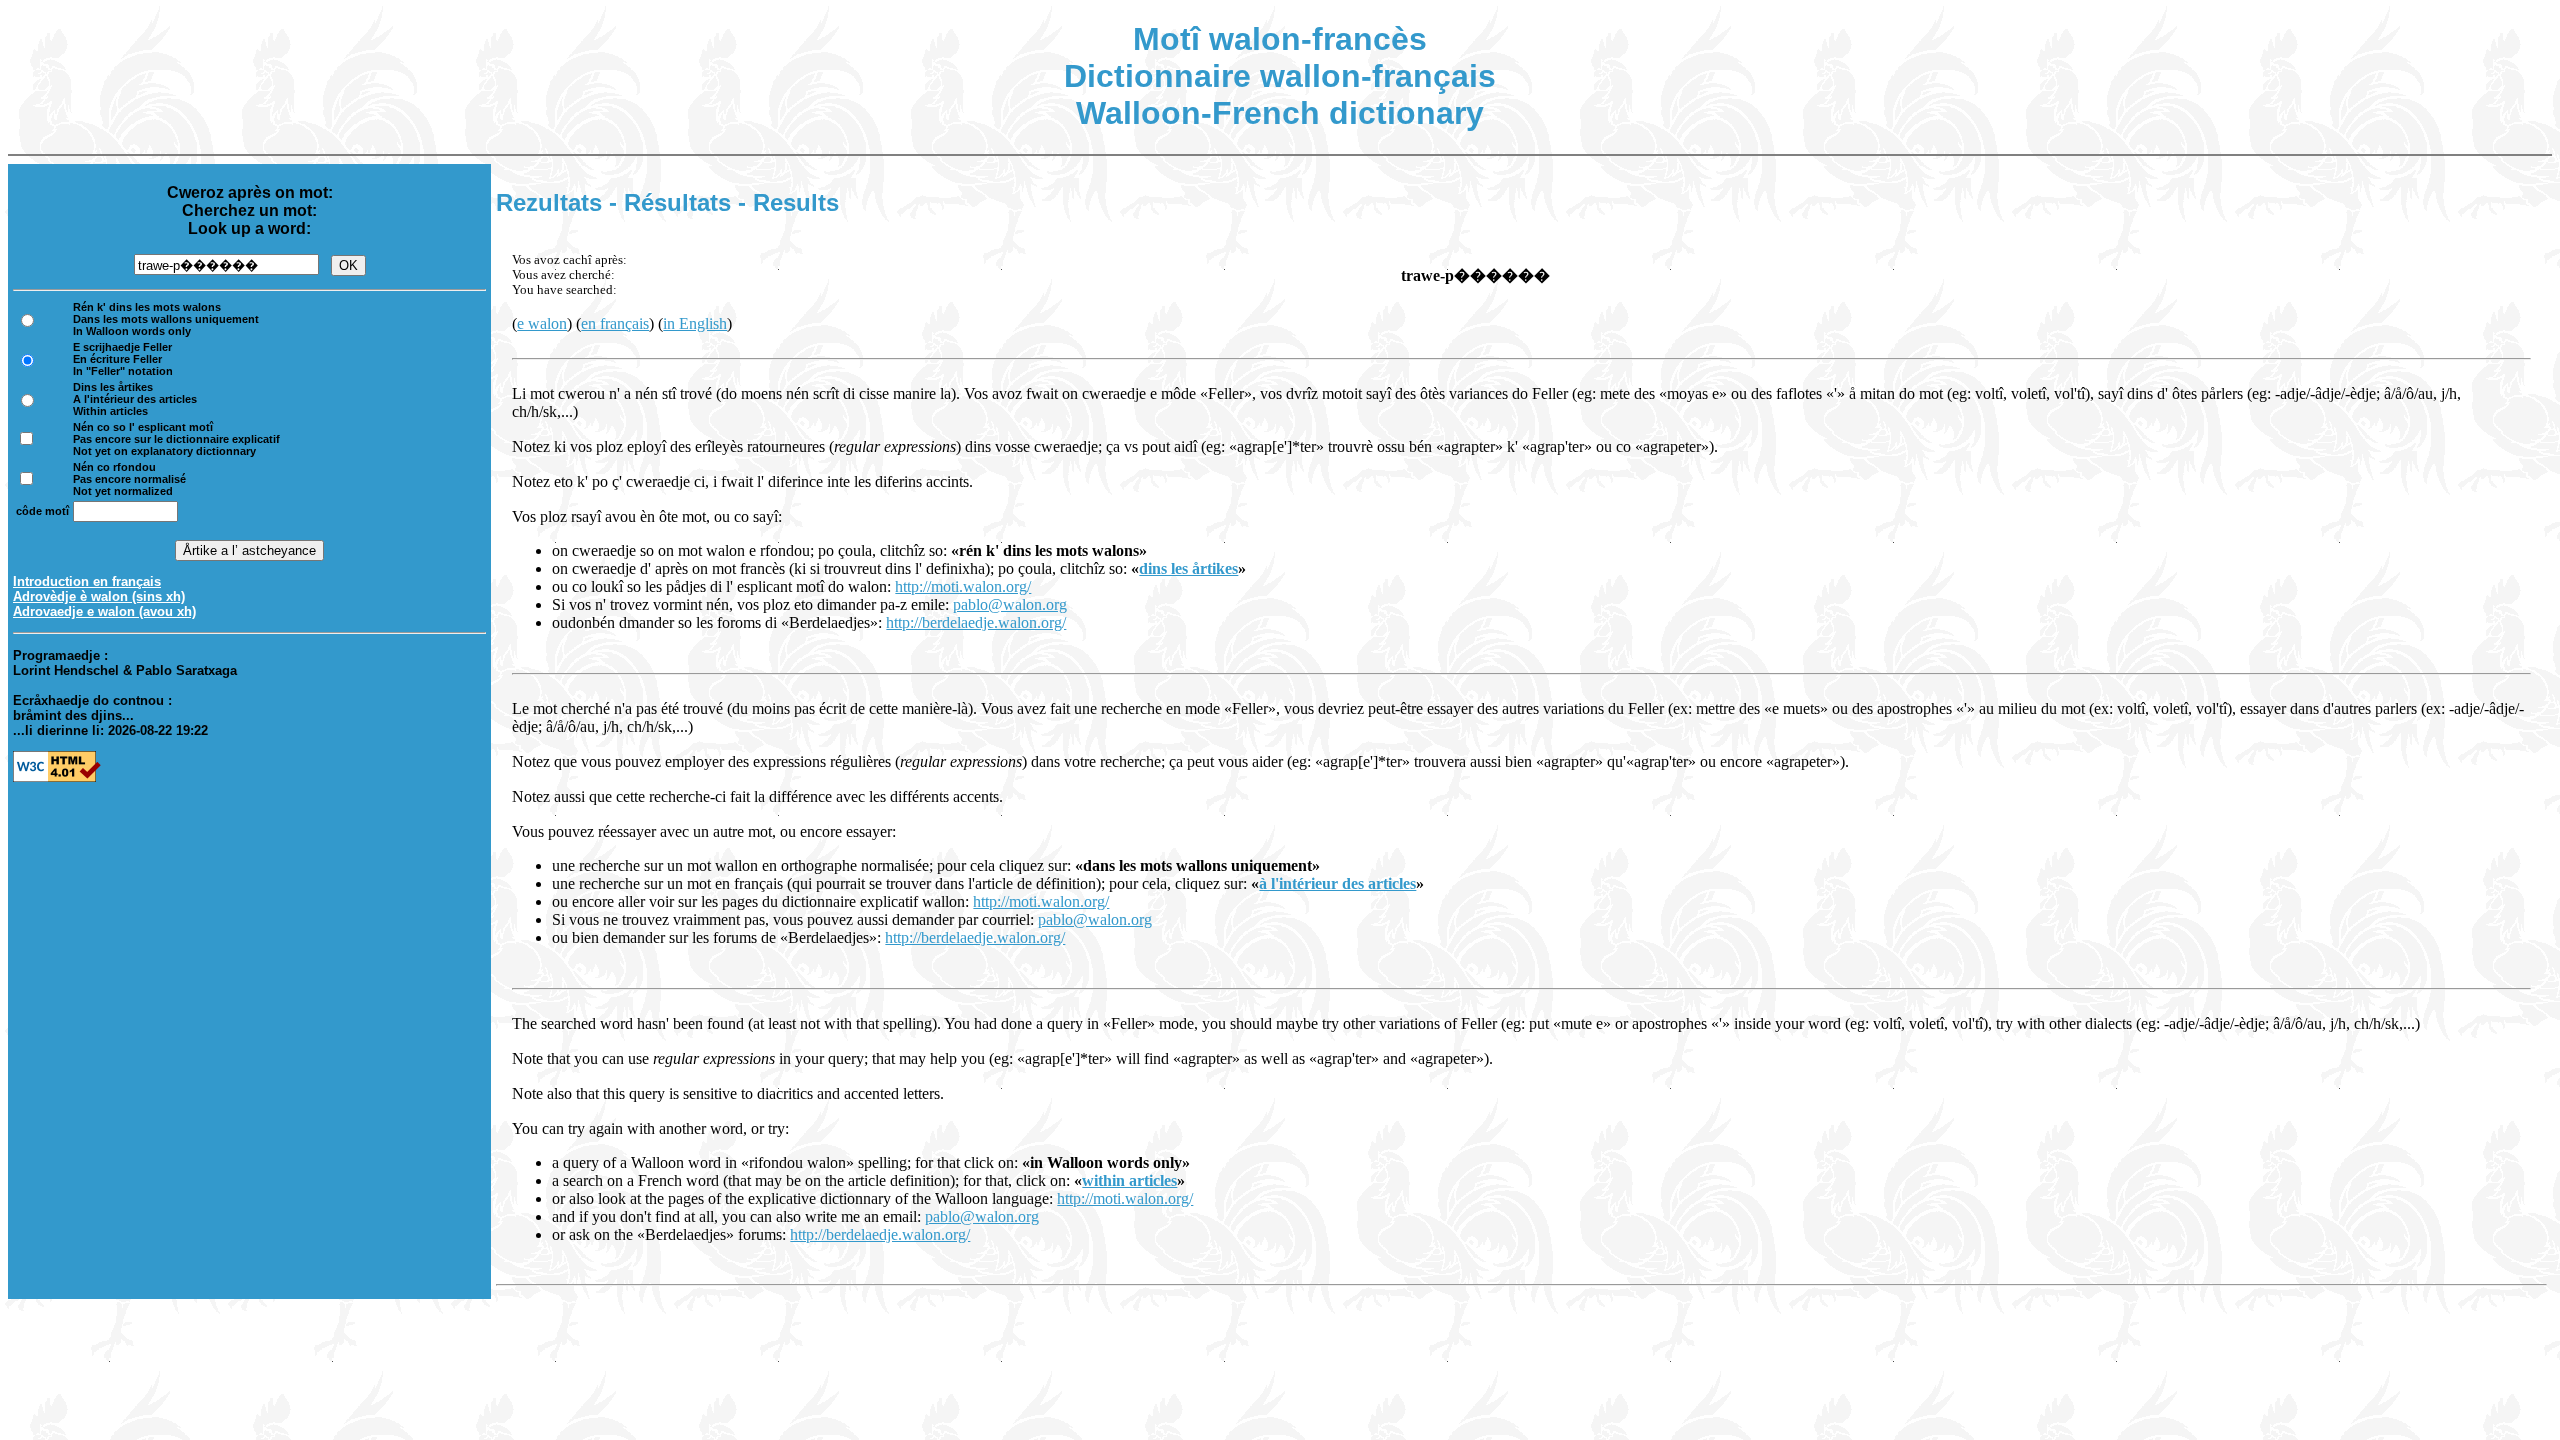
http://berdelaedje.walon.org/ (976, 622)
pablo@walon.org (1010, 604)
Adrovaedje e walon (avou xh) (104, 611)
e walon (542, 323)
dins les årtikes (1188, 568)
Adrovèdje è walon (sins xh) (99, 596)
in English (695, 323)
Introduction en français (87, 581)
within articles (1129, 1180)
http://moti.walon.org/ (963, 586)
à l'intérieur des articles (1337, 883)
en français (615, 323)
